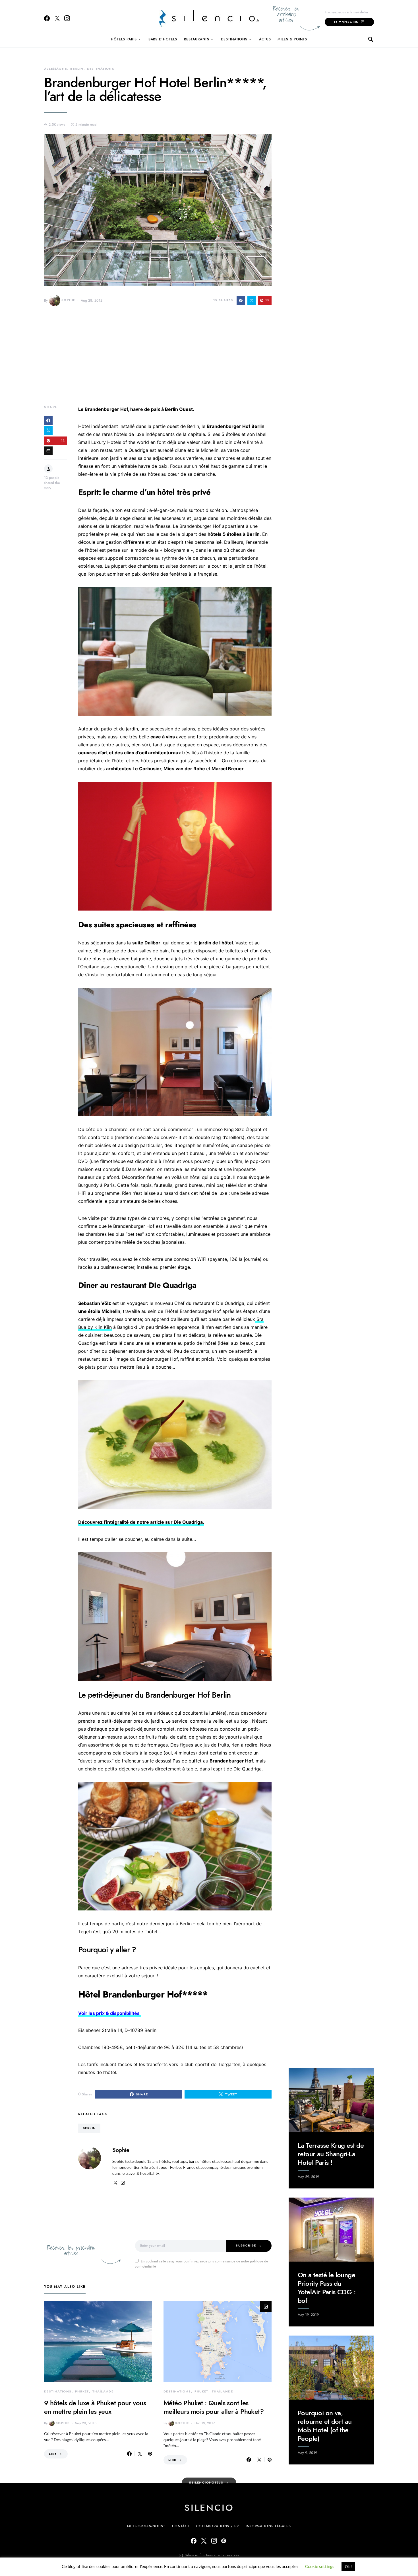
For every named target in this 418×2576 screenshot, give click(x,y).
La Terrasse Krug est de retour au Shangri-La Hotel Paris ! (331, 2154)
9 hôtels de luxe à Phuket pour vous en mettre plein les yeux (95, 2407)
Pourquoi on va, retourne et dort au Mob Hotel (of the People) (325, 2426)
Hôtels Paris (124, 39)
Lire (53, 2454)
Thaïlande (103, 2391)
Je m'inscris (346, 22)
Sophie (68, 300)
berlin (89, 2128)
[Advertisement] (158, 360)
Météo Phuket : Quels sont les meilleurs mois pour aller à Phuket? (214, 2407)
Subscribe (246, 2245)
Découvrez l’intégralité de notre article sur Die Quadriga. (141, 1522)
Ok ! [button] (348, 2567)
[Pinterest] (224, 2541)
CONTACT (181, 2526)
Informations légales (268, 2526)
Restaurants (197, 39)
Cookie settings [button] (320, 2566)
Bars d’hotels (163, 39)
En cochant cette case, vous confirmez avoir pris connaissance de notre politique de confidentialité (201, 2264)
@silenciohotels (206, 2483)
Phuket (82, 2391)
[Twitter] (57, 18)
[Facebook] (47, 18)
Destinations (234, 39)
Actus (265, 39)
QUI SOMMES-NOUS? (146, 2526)
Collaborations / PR (218, 2526)
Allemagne (55, 69)
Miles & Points (292, 39)
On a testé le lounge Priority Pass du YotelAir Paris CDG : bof (327, 2288)
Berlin (77, 69)
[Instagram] (67, 18)
